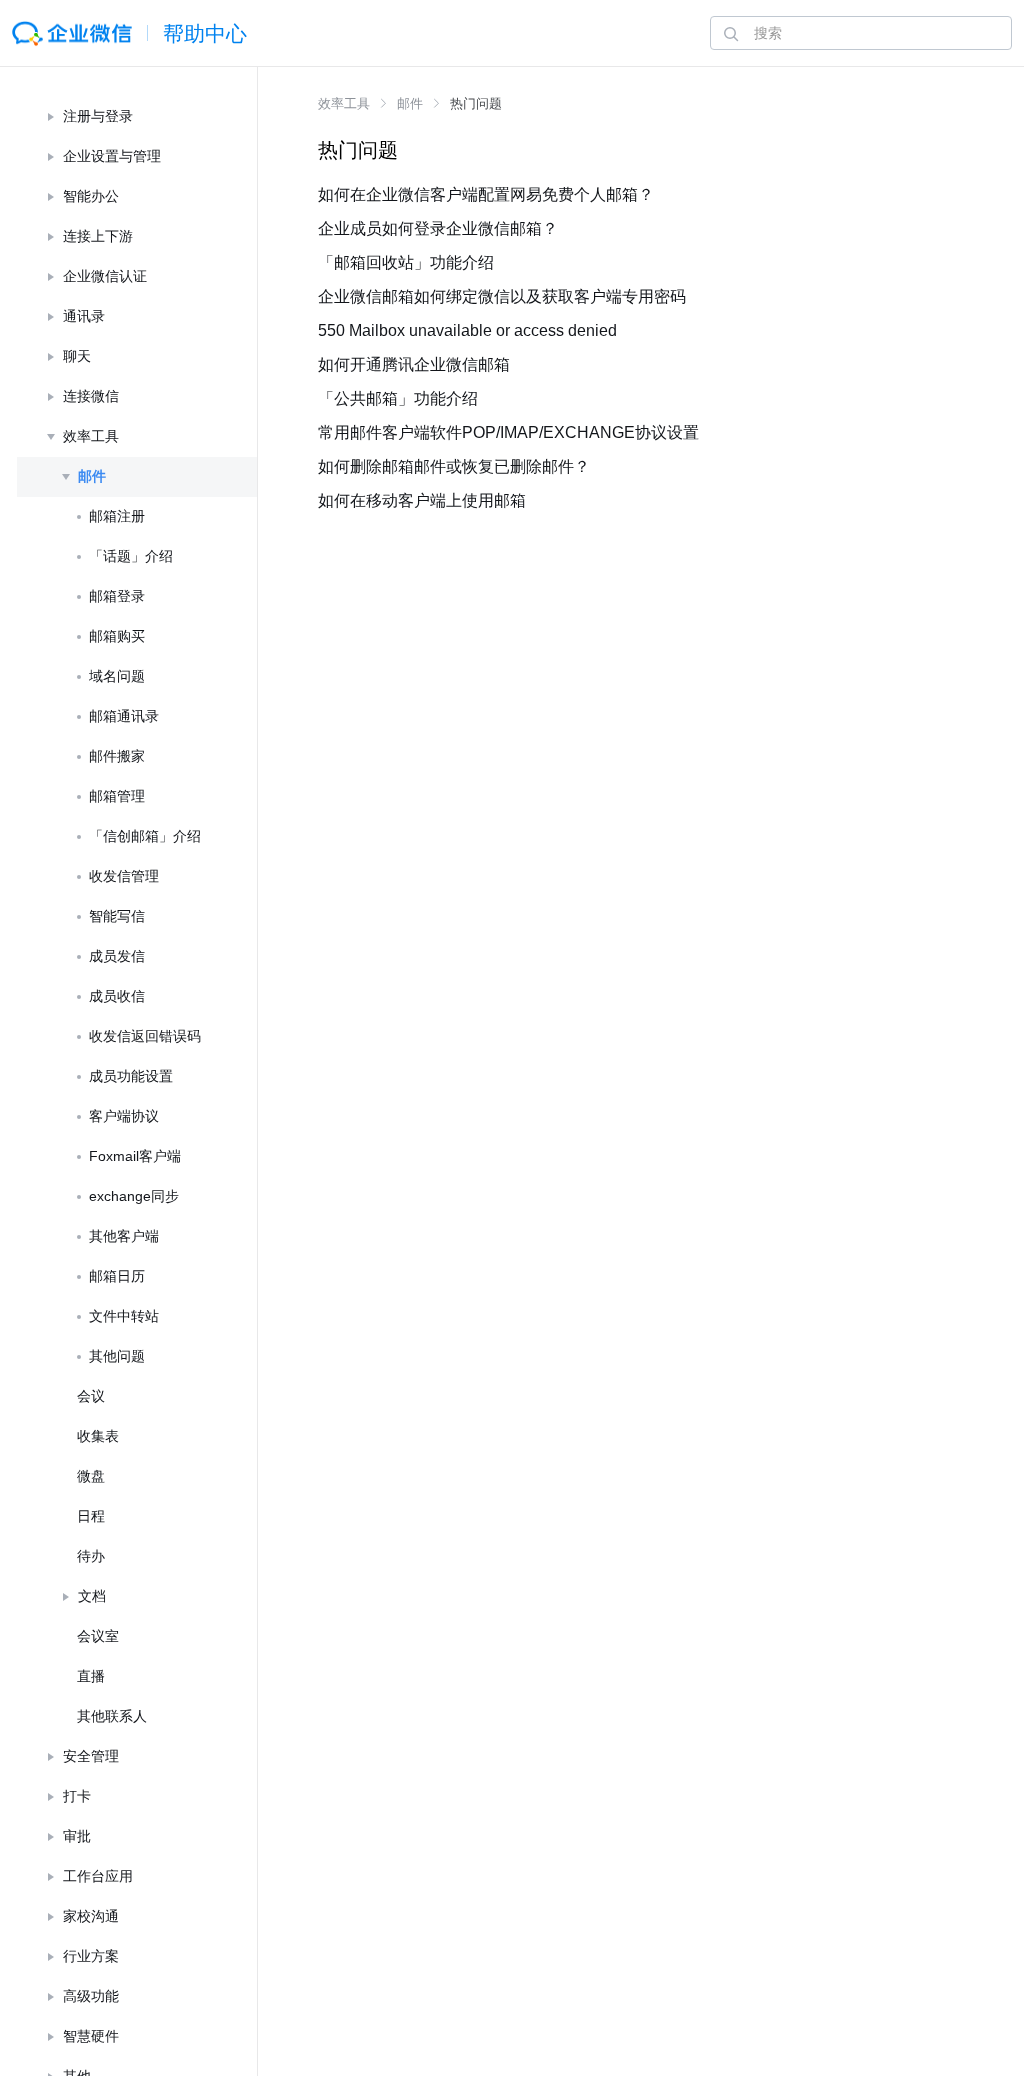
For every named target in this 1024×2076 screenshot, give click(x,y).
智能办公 (91, 196)
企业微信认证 (105, 276)
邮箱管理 (117, 796)
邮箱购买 (117, 636)
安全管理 (91, 1756)
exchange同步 (134, 1196)
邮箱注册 (117, 516)
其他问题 (117, 1356)
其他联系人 (112, 1716)
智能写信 (117, 916)
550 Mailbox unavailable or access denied (467, 330)
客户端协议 (124, 1116)
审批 (77, 1836)
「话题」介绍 (131, 556)
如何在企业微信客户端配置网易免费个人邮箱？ (486, 194)
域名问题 (117, 676)
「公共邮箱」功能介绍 (398, 398)
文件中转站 (124, 1316)
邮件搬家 (117, 756)
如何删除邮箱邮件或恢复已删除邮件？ (454, 466)
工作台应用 (98, 1876)
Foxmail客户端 (135, 1156)
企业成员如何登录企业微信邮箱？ (438, 228)
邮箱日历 (117, 1276)
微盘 (91, 1476)
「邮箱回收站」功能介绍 (406, 262)
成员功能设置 (131, 1076)
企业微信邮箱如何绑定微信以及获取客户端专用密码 (502, 296)
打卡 (77, 1796)
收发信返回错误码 (145, 1036)
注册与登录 (98, 116)
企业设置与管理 (112, 156)
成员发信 (117, 956)
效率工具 (91, 436)
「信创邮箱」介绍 (145, 836)
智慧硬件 (91, 2036)
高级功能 (91, 1996)
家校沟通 (91, 1916)
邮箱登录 (117, 596)
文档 (92, 1596)
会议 (91, 1396)
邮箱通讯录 (124, 716)
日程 (91, 1516)
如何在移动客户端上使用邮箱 (422, 500)
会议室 (98, 1636)
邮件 (92, 476)
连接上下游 (98, 236)
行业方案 (91, 1956)
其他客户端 (124, 1236)
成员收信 (117, 996)
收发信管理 (124, 876)
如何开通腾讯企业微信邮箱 (414, 364)
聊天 (77, 356)
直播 (91, 1676)
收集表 (98, 1436)
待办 (91, 1556)
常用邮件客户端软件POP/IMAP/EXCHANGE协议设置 (508, 432)
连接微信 (91, 396)
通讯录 (84, 316)
